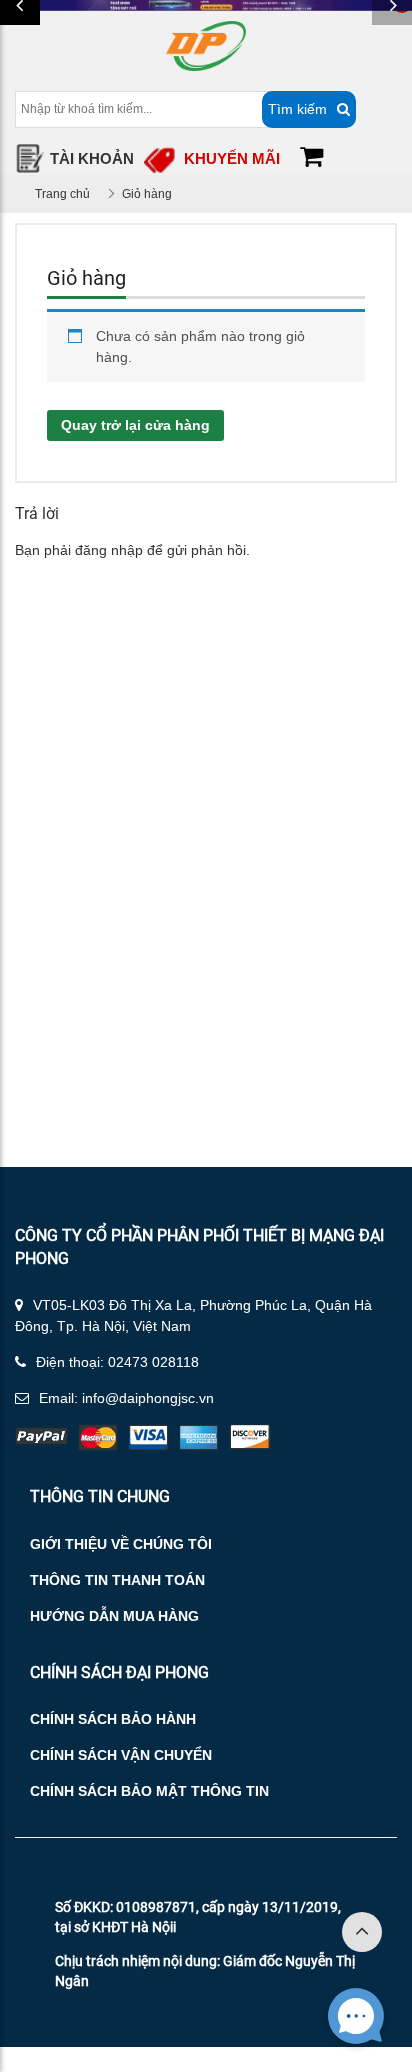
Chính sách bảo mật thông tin (149, 1791)
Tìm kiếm (297, 109)
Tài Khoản (92, 158)
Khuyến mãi (232, 158)
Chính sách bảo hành (113, 1719)
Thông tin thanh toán (117, 1580)
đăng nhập (109, 550)
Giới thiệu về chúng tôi (121, 1544)
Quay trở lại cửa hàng (135, 425)
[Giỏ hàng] (311, 159)
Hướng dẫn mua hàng (114, 1616)
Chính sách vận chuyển (121, 1755)
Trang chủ (62, 194)
